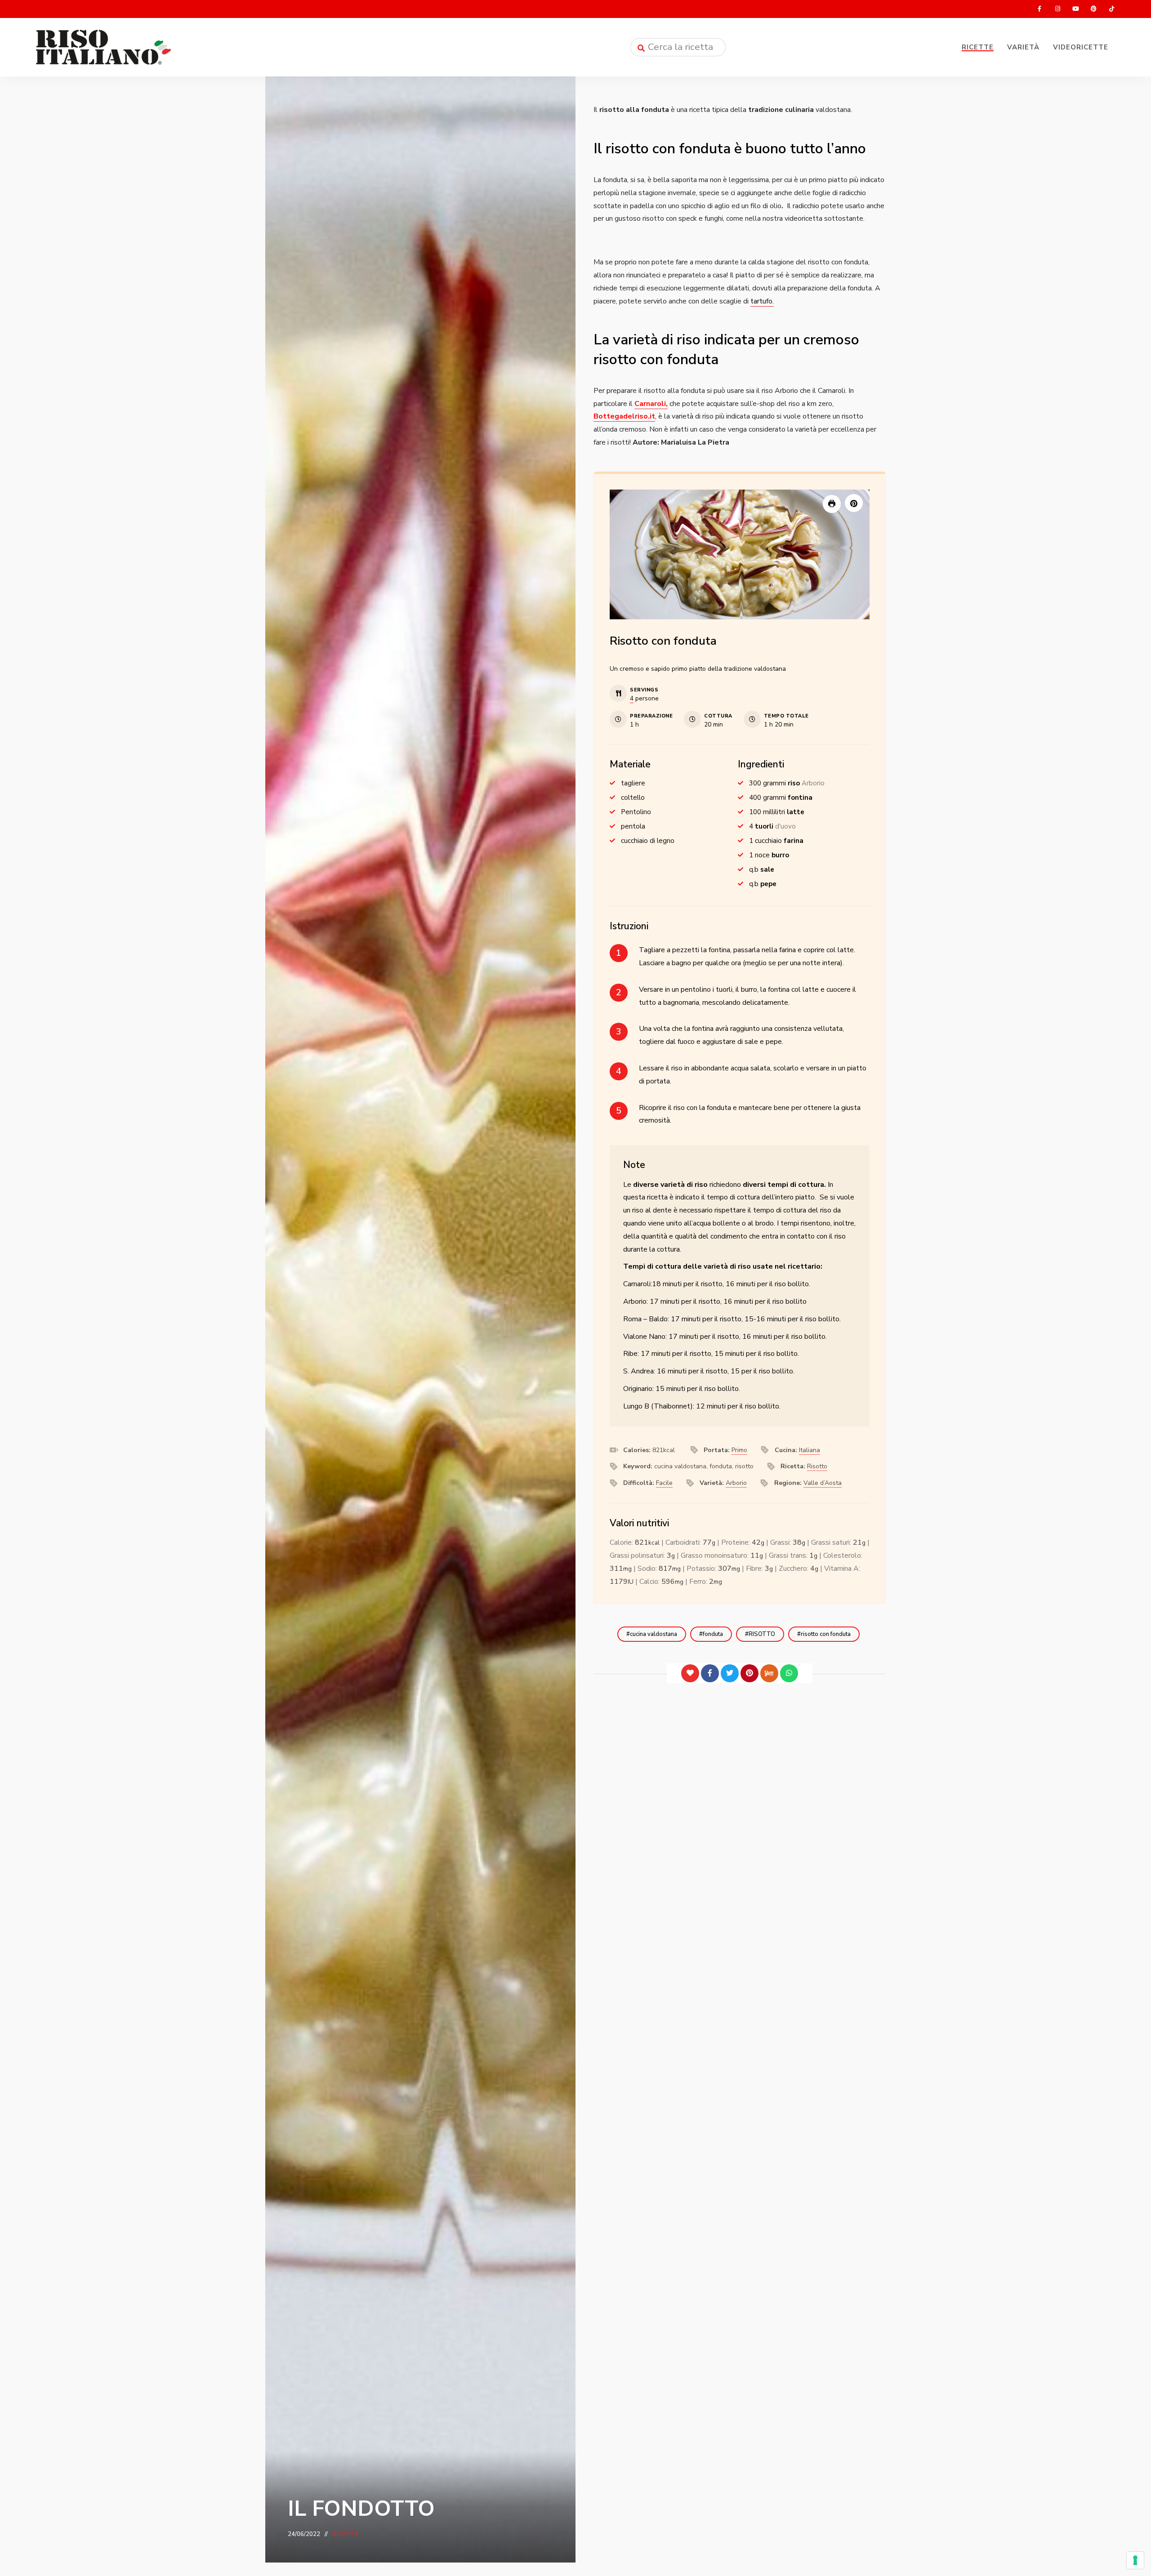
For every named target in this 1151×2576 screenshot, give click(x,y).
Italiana (810, 1450)
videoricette (1081, 47)
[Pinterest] (749, 1673)
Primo (739, 1450)
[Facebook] (710, 1673)
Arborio (736, 1483)
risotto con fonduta (826, 1634)
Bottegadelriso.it (624, 416)
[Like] (690, 1673)
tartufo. (762, 301)
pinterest (1093, 9)
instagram (1057, 9)
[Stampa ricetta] (832, 504)
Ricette (978, 47)
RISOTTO (762, 1634)
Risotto (817, 1466)
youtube (1075, 9)
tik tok (1111, 9)
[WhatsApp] (789, 1673)
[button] (854, 503)
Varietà (1023, 47)
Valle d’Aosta (823, 1483)
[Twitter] (730, 1673)
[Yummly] (769, 1673)
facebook (1039, 9)
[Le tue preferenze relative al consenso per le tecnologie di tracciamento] (1135, 2560)
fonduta (713, 1634)
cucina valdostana (654, 1634)
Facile (664, 1483)
